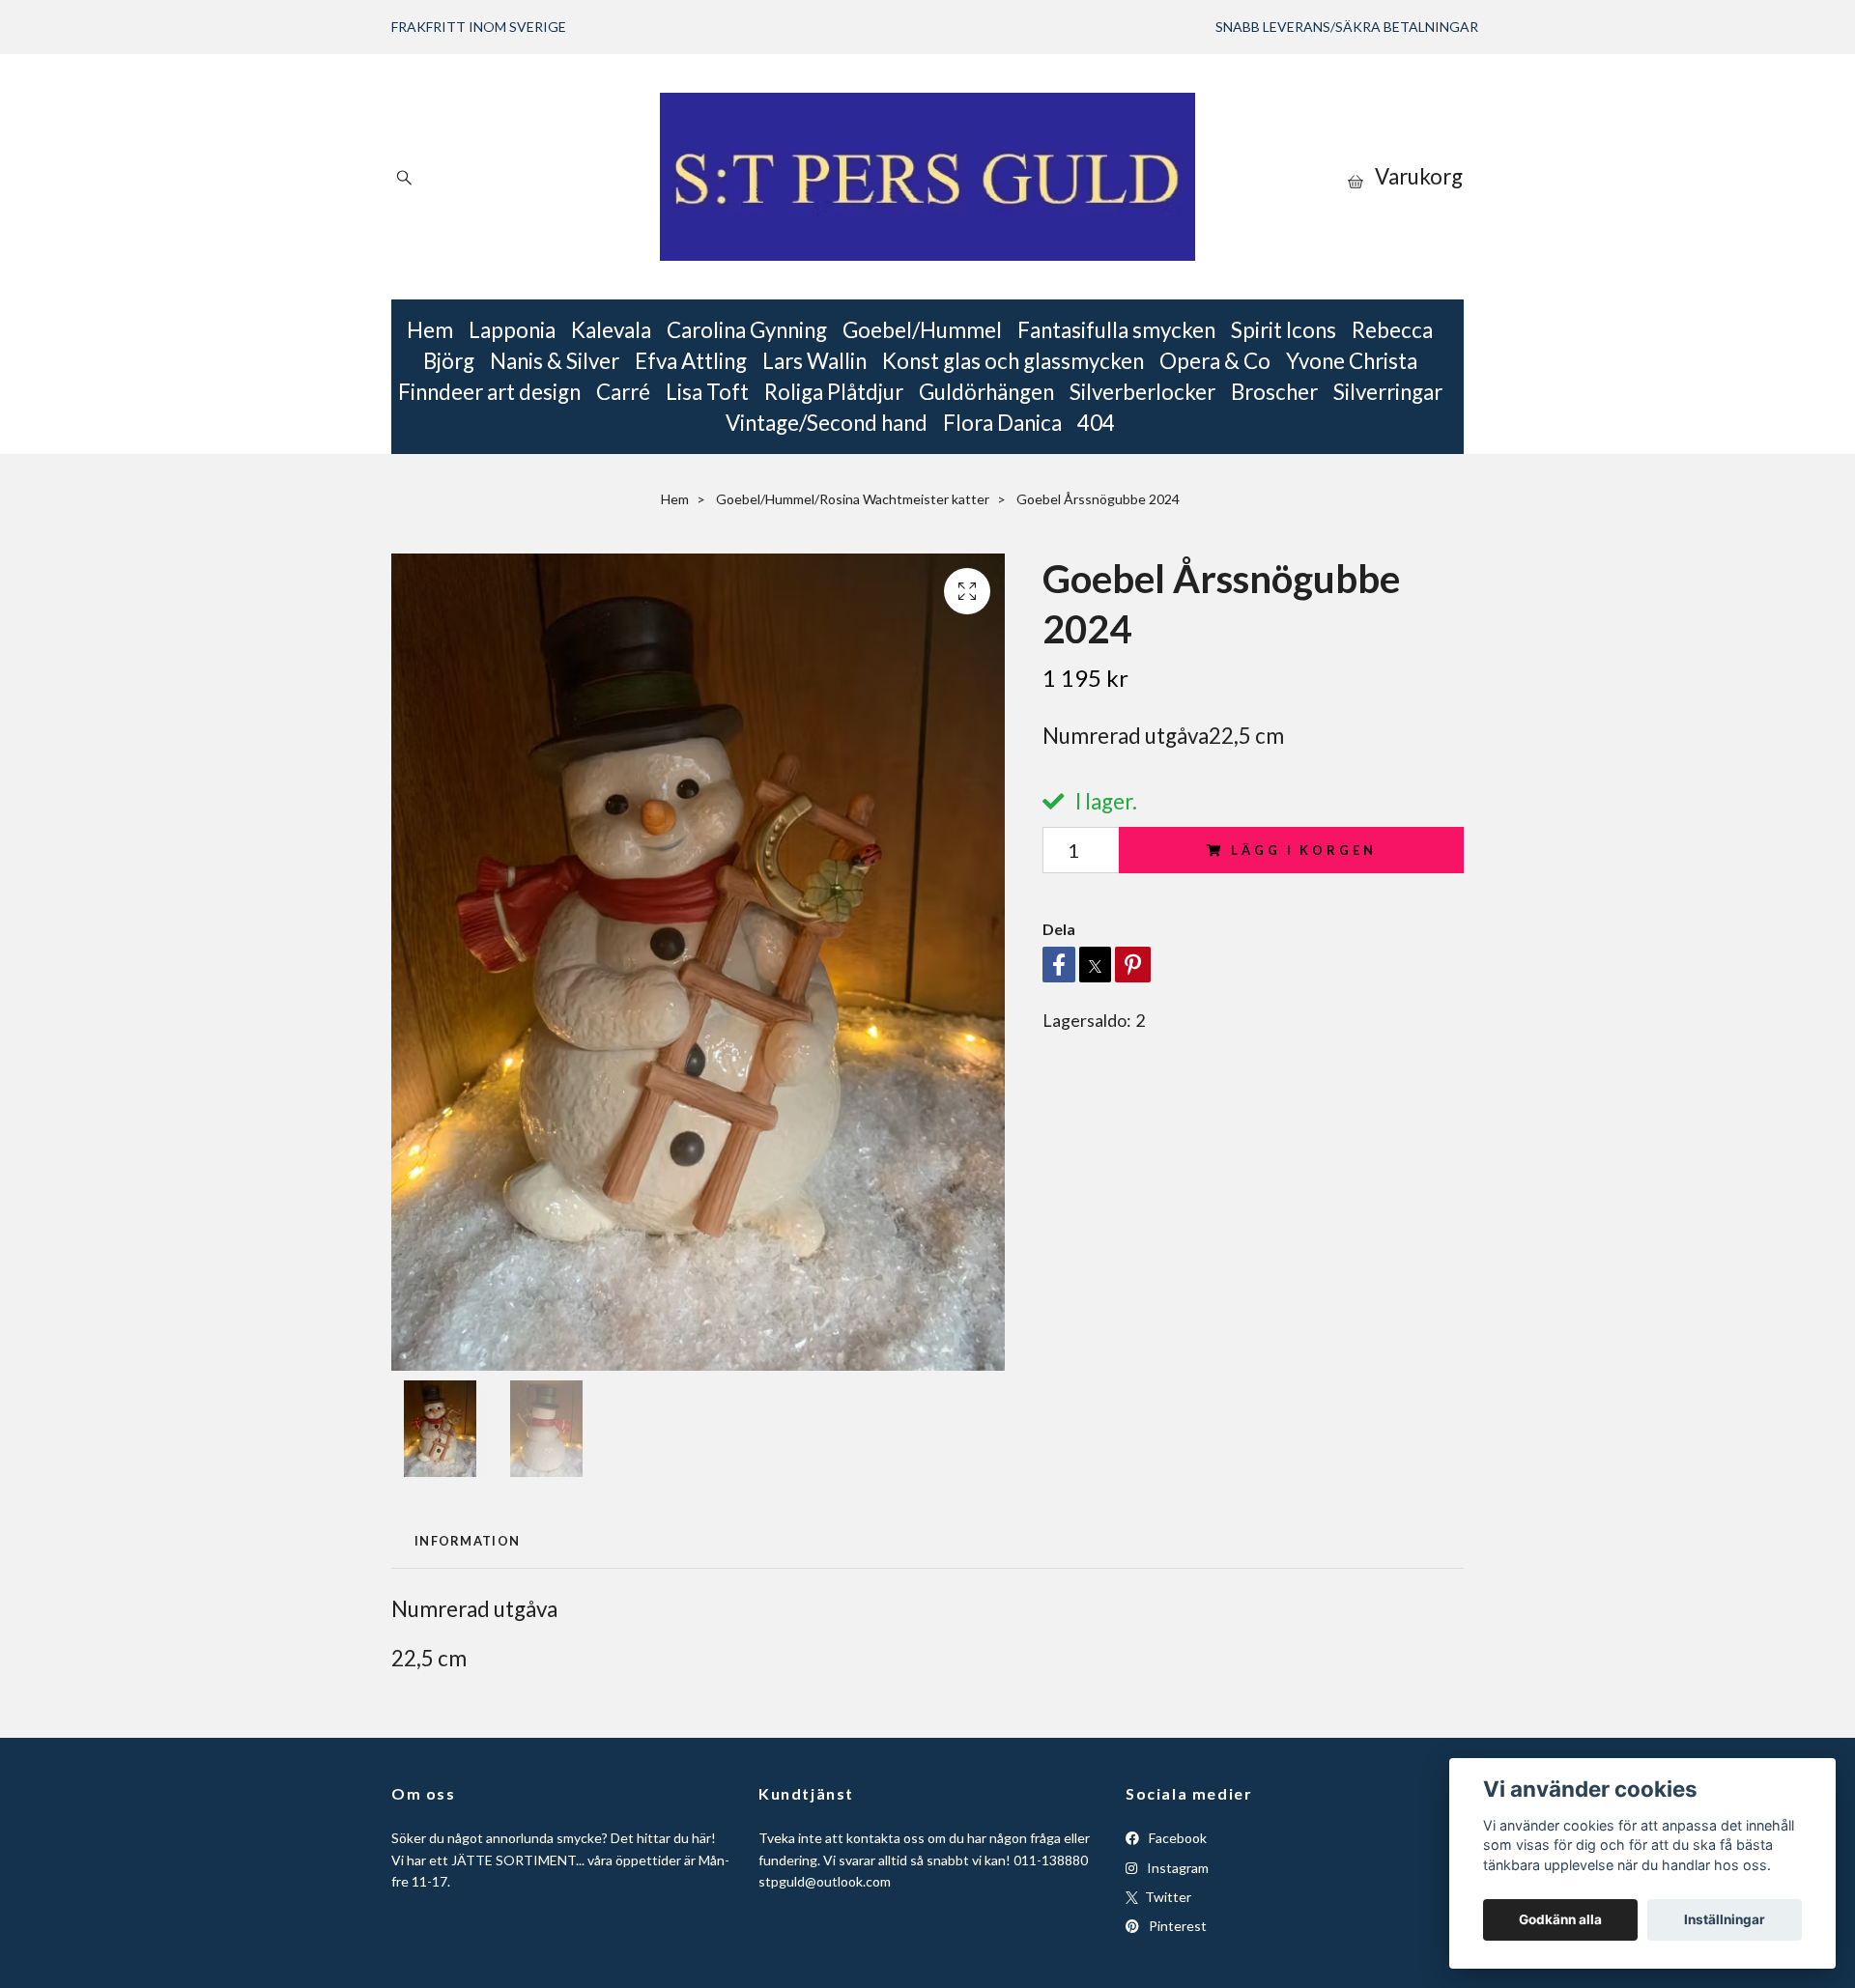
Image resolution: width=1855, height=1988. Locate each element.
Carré (623, 392)
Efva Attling (691, 361)
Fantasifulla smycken (1116, 330)
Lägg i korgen (1303, 850)
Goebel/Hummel (922, 330)
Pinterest (1176, 1926)
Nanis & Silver (555, 361)
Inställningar (1725, 1919)
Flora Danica (1002, 423)
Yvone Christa (1352, 361)
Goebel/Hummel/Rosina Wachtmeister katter (853, 499)
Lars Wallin (814, 361)
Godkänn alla (1560, 1919)
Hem (430, 330)
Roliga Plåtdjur (834, 392)
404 (1096, 423)
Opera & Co (1215, 361)
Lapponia (512, 330)
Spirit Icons (1284, 330)
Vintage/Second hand (827, 423)
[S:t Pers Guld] (927, 177)
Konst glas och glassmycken (1013, 361)
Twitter (1167, 1897)
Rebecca (1392, 330)
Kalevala (611, 330)
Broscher (1274, 392)
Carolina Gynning (747, 330)
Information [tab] (467, 1541)
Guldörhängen (986, 392)
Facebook (1176, 1838)
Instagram (1176, 1868)
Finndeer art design (489, 392)
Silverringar (1388, 392)
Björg (449, 361)
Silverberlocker (1142, 392)
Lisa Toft (707, 392)
